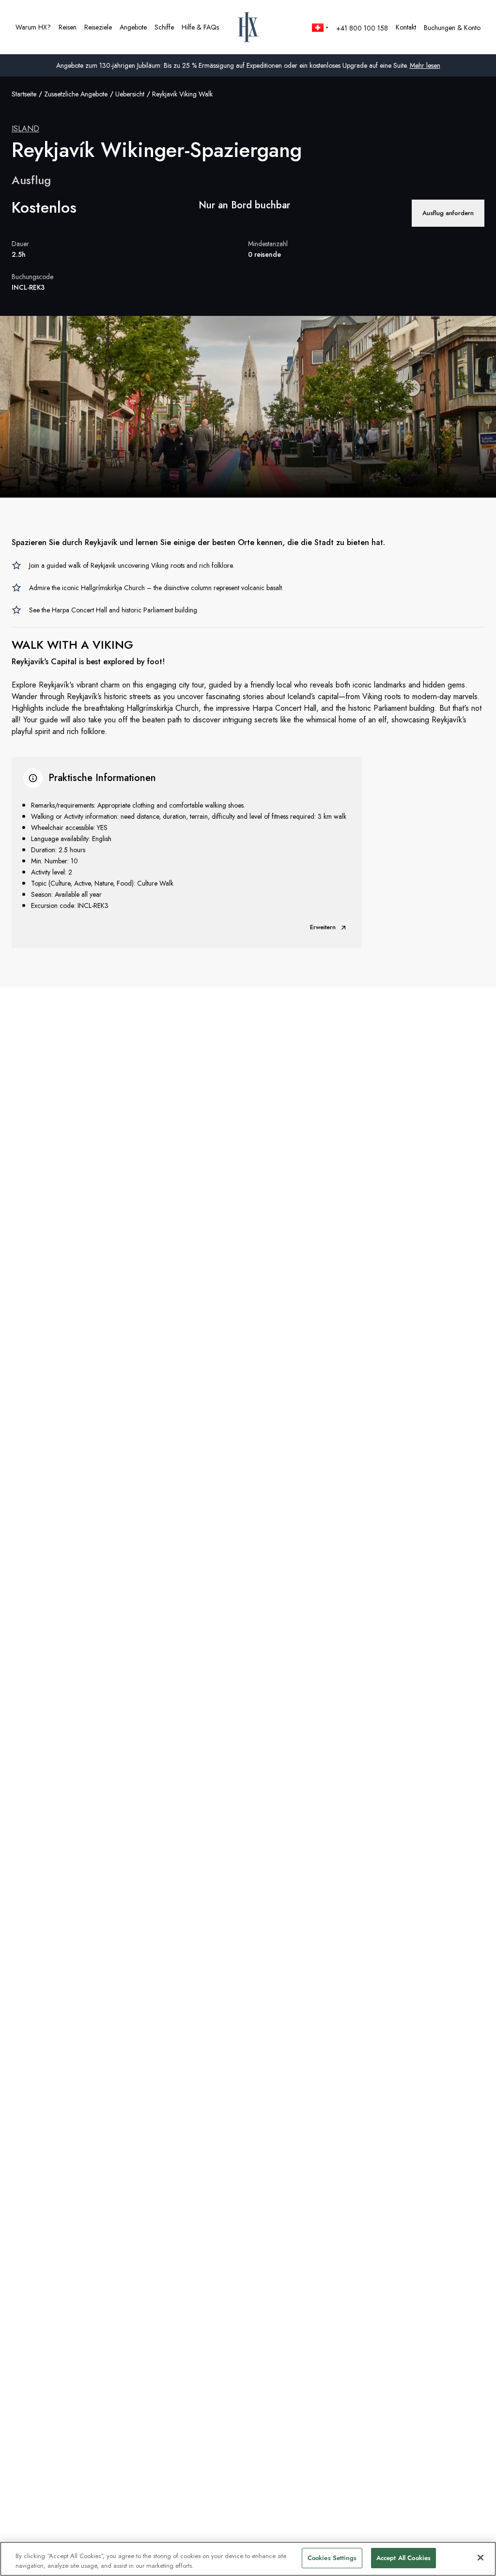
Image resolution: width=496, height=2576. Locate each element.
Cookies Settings (332, 2558)
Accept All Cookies (403, 2558)
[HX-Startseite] (248, 27)
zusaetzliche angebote (76, 94)
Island (25, 129)
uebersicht (130, 94)
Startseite (24, 94)
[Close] (480, 2558)
